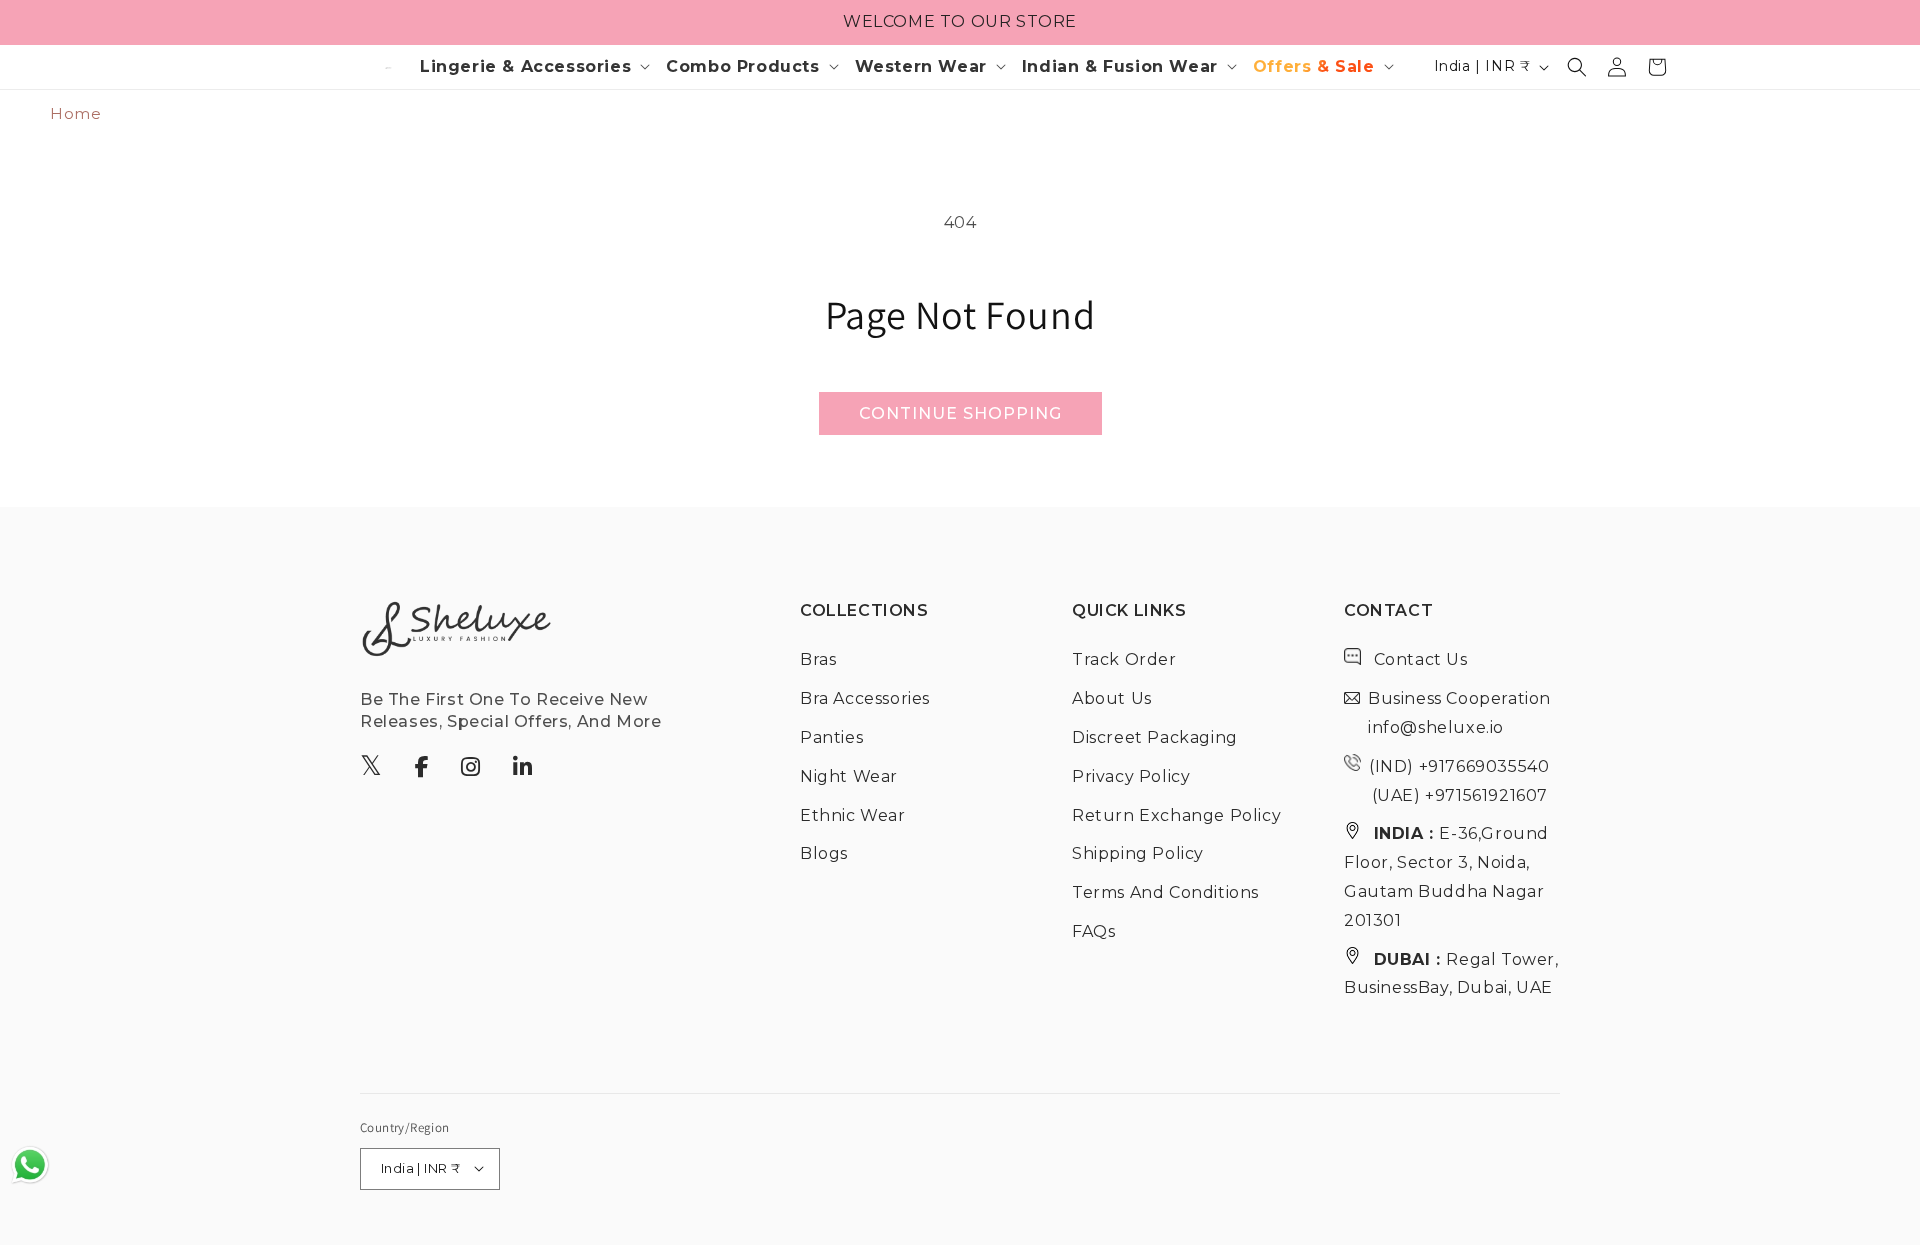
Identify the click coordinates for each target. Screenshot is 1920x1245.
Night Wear (849, 775)
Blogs (824, 853)
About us (1112, 698)
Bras (818, 659)
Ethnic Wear (853, 814)
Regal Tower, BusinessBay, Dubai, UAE (1451, 973)
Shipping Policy (1138, 853)
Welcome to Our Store (960, 21)
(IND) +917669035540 (1459, 765)
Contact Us (1418, 659)
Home (75, 113)
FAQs (1093, 930)
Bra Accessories (865, 698)
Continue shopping (960, 413)
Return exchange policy (1176, 814)
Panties (831, 736)
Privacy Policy (1131, 775)
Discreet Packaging (1155, 736)
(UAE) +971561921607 (1457, 794)
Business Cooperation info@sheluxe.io (1459, 713)
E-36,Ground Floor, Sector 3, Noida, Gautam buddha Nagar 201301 (1446, 876)
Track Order (1124, 659)
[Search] (1577, 67)
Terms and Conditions (1165, 892)
